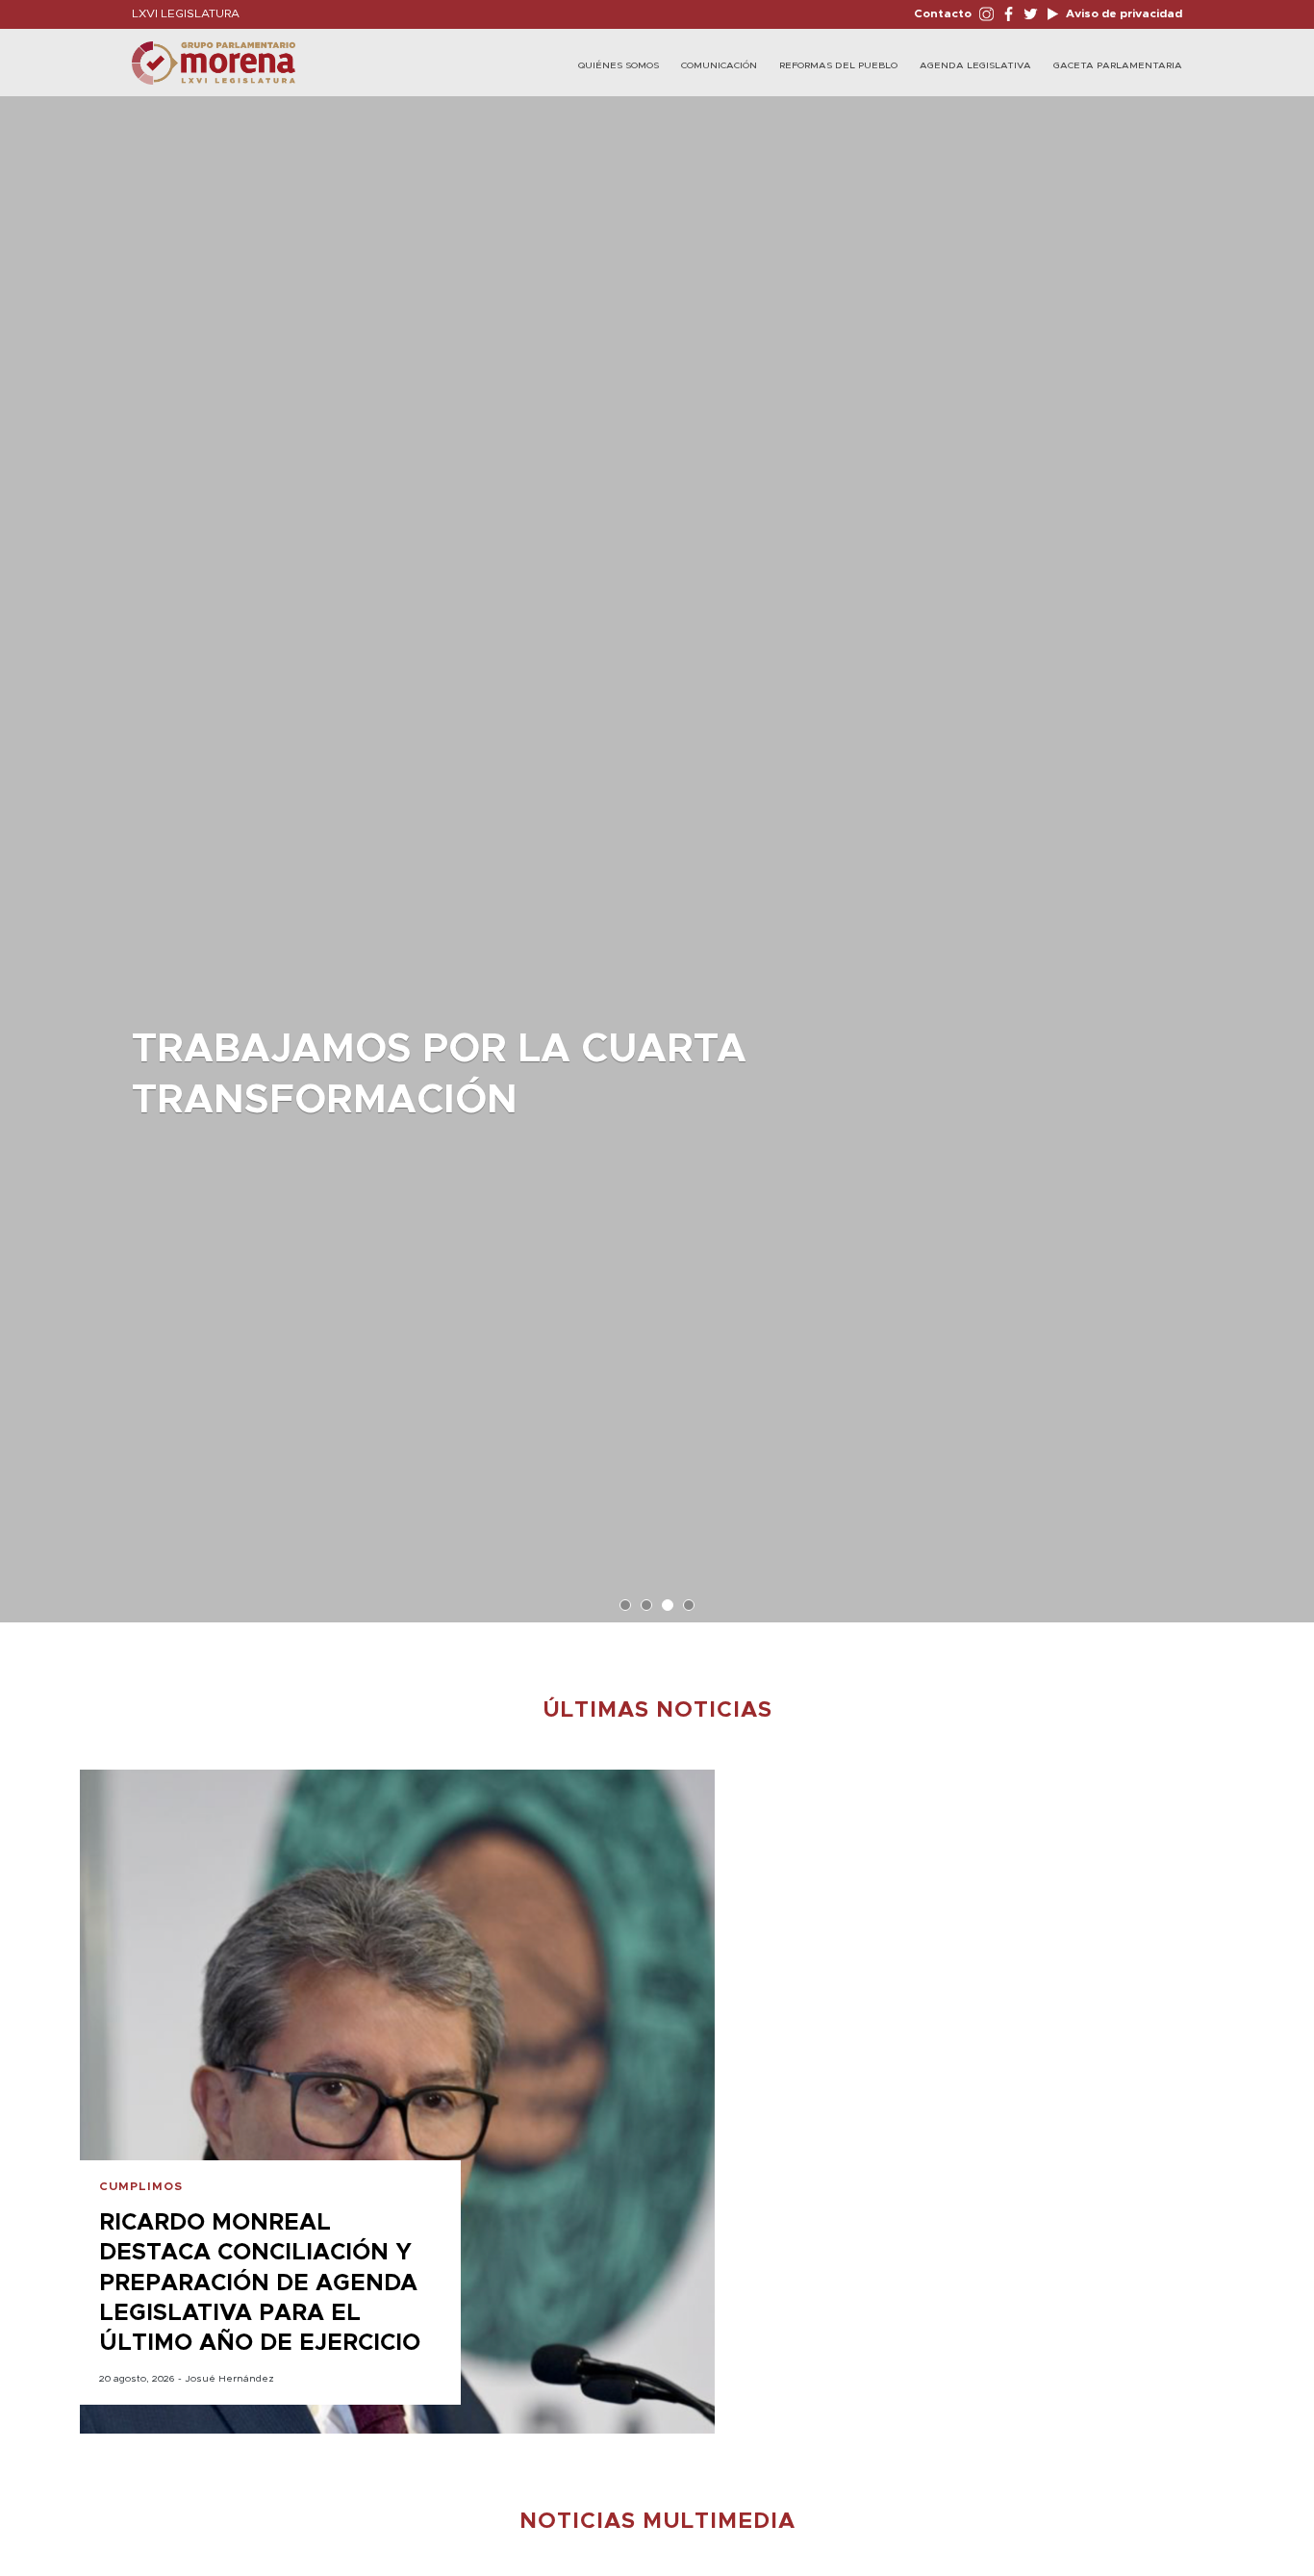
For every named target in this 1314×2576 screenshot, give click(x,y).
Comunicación (719, 65)
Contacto (943, 13)
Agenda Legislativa (975, 65)
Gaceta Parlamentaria (1118, 65)
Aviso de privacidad (1123, 13)
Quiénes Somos (619, 65)
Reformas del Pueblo (838, 65)
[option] (657, 850)
